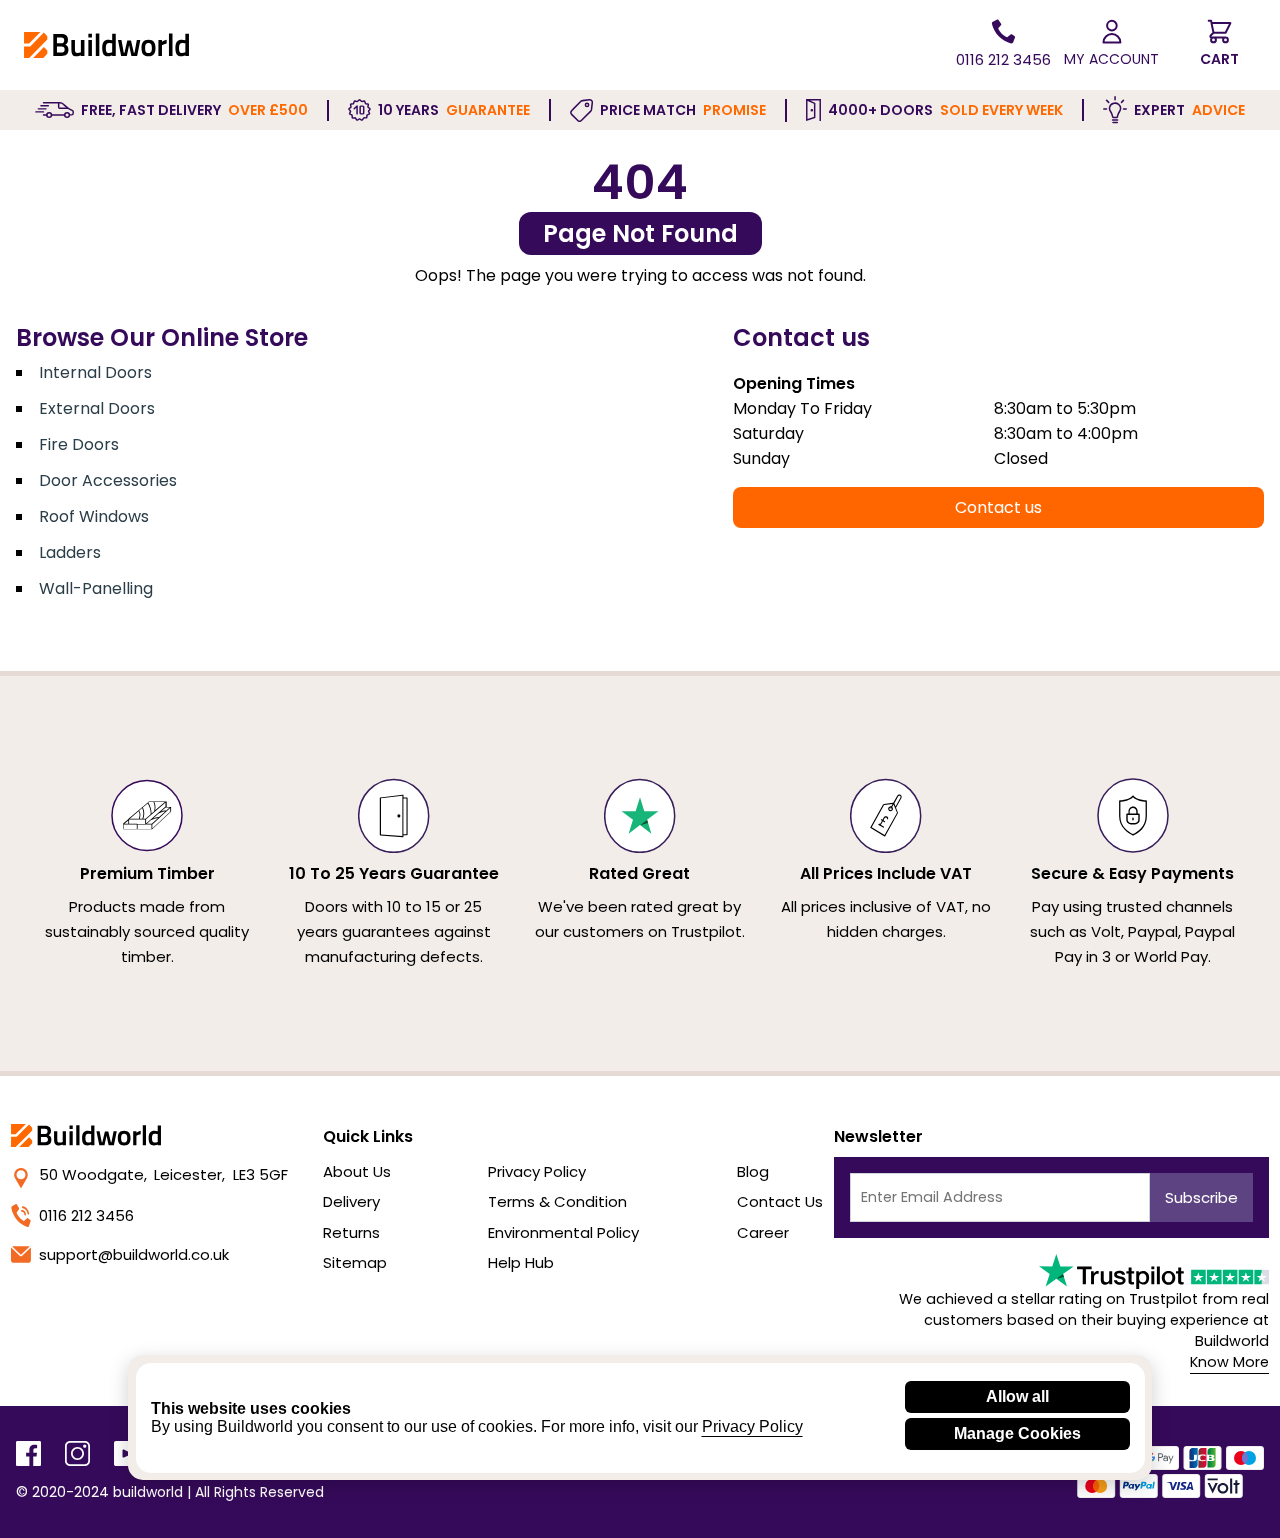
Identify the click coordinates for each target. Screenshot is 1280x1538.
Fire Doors (79, 444)
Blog (753, 1171)
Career (763, 1232)
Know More (1229, 1362)
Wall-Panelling (96, 588)
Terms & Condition (557, 1201)
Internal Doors (95, 372)
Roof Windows (94, 516)
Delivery (351, 1201)
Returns (351, 1232)
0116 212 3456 (86, 1215)
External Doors (97, 408)
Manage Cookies (1017, 1433)
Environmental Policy (563, 1232)
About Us (357, 1171)
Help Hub (521, 1262)
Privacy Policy (537, 1171)
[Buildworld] (106, 44)
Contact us (998, 507)
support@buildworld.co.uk (134, 1254)
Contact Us (780, 1201)
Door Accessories (108, 480)
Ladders (70, 552)
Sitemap (355, 1262)
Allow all (1017, 1396)
